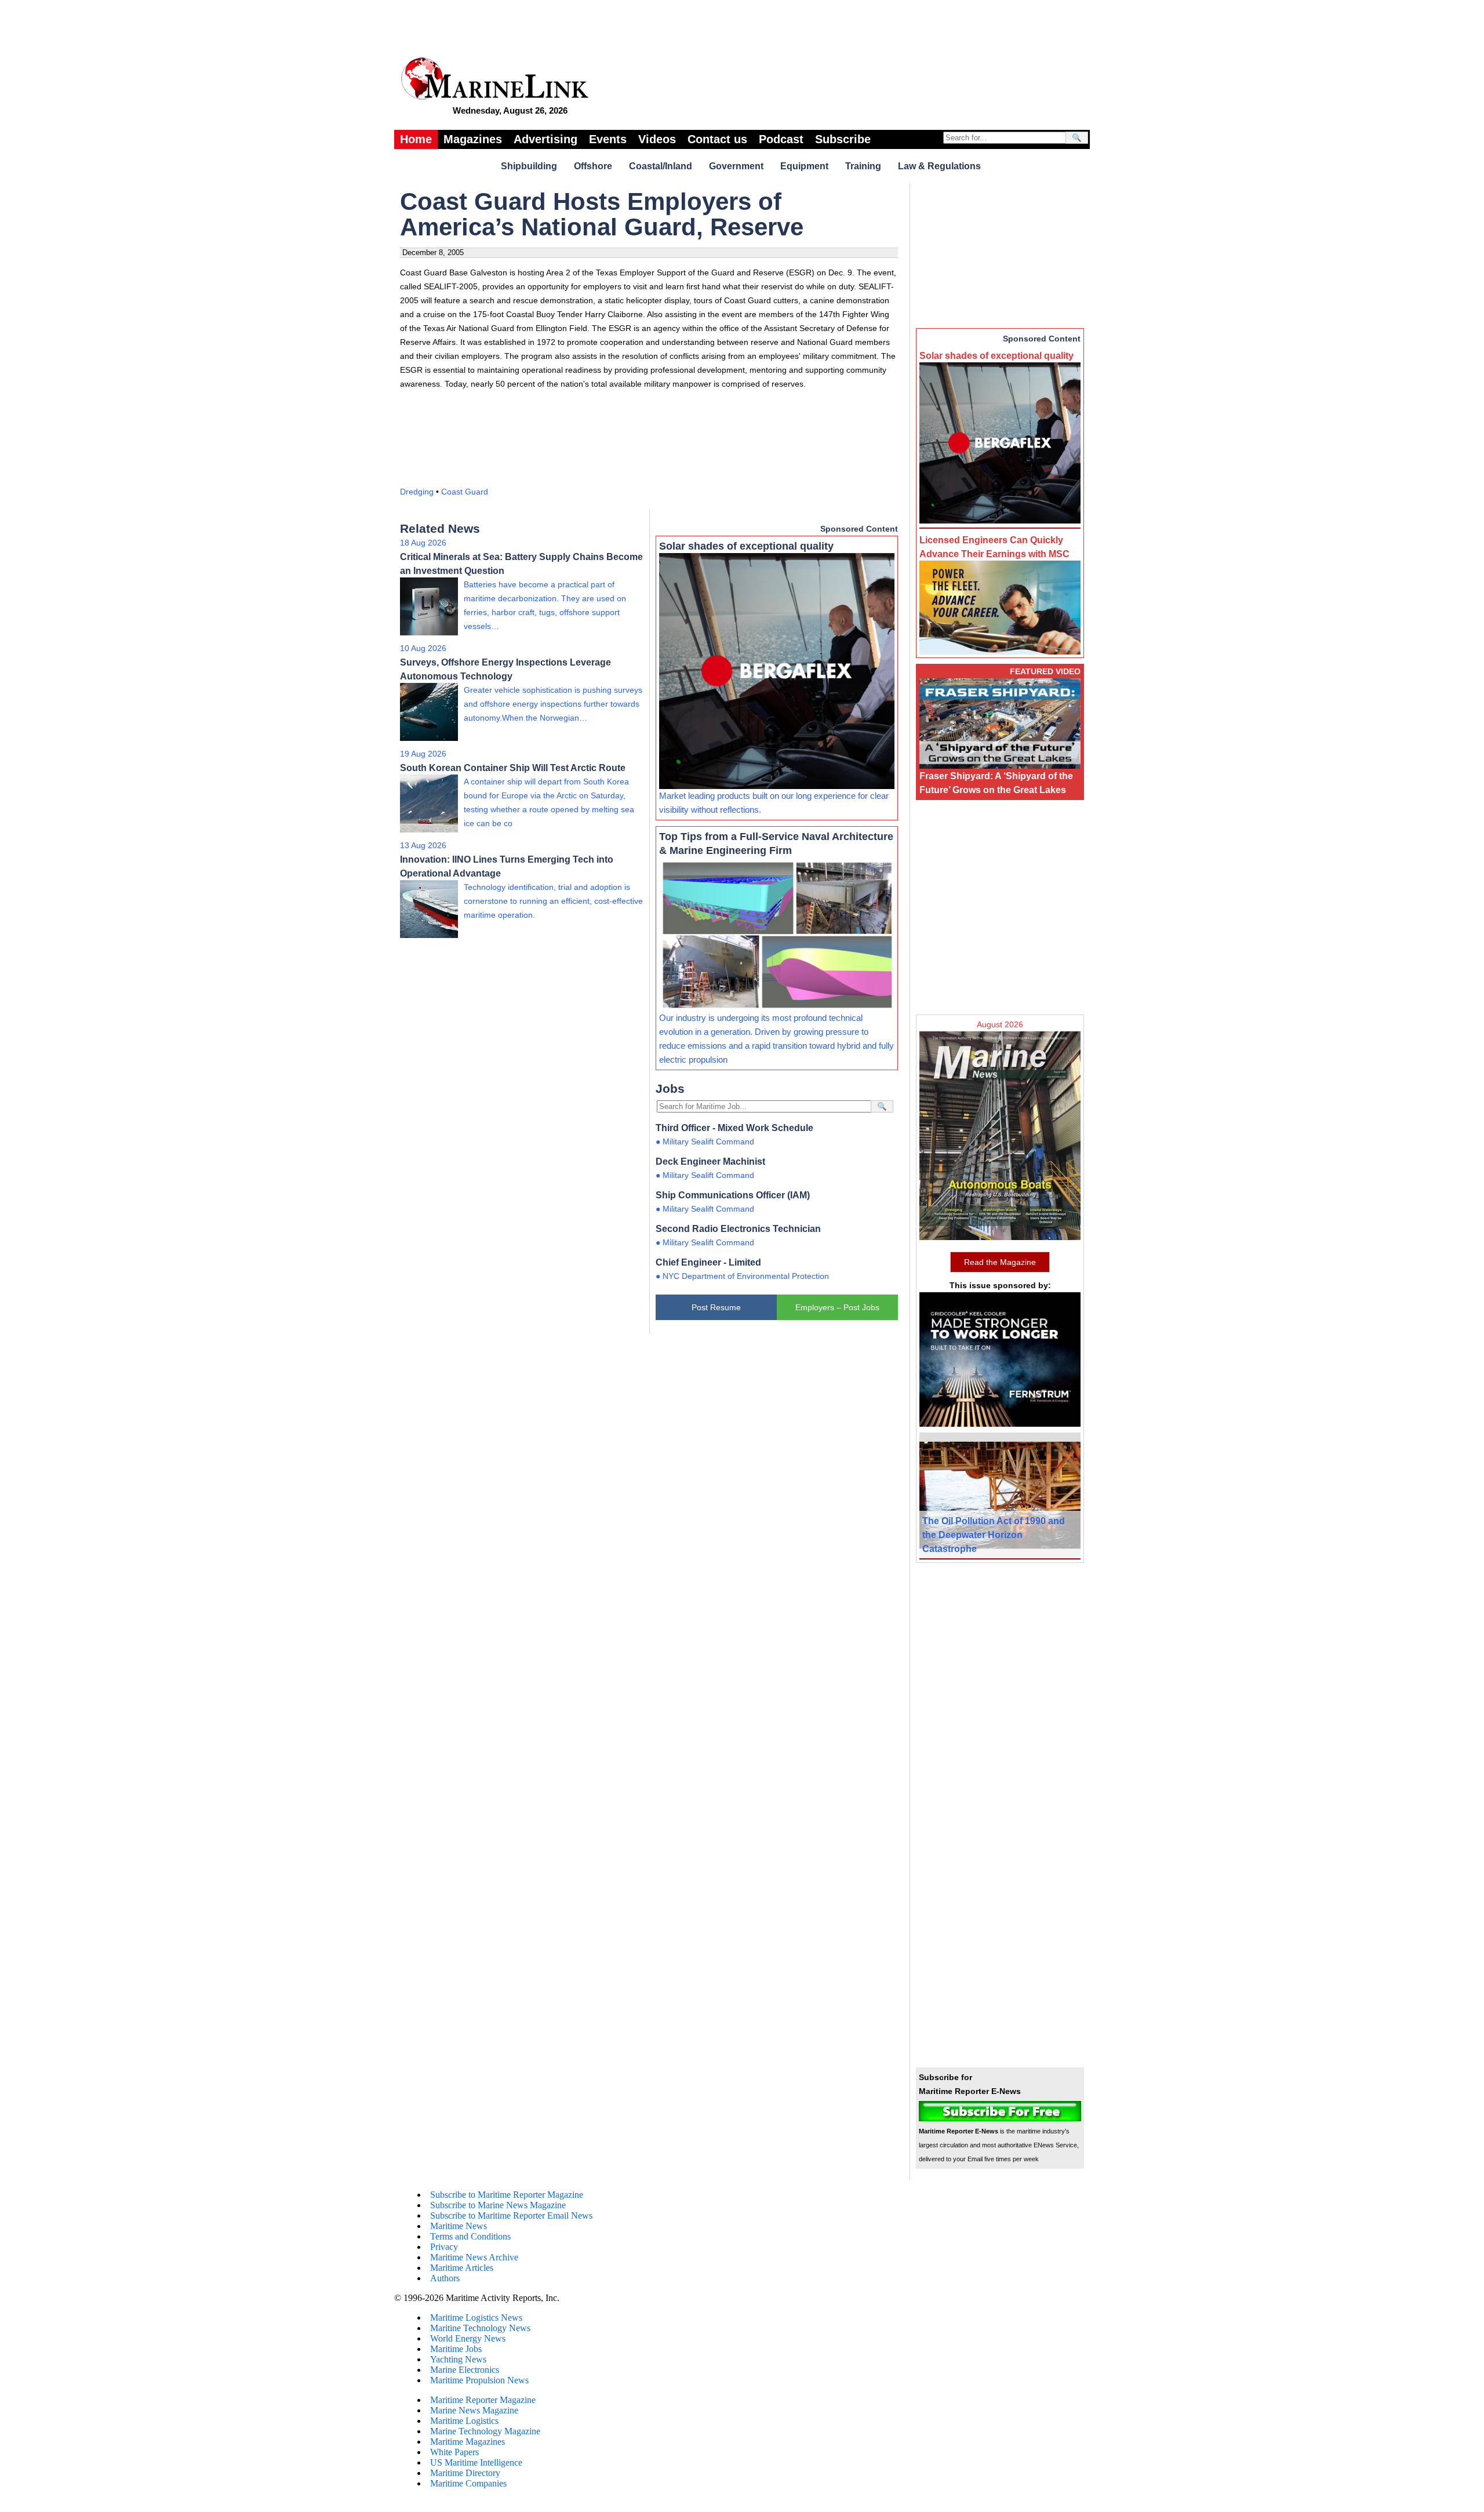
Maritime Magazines (468, 2442)
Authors (445, 2278)
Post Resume (716, 1307)
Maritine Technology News (480, 2328)
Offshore (593, 166)
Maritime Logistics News (476, 2317)
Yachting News (458, 2359)
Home (416, 139)
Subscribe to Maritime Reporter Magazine (507, 2195)
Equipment (804, 166)
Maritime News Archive (474, 2257)
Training (863, 166)
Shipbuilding (529, 166)
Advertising (545, 139)
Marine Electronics (465, 2370)
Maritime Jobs (456, 2349)
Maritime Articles (462, 2268)
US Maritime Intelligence (476, 2462)
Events (608, 139)
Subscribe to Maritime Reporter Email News (511, 2215)
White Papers (454, 2452)
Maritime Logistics (464, 2421)
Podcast (781, 139)
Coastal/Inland (661, 166)
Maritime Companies (468, 2483)
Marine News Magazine (474, 2410)
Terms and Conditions (470, 2236)
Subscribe (843, 139)
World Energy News (468, 2338)
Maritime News (459, 2226)
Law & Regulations (939, 166)
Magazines (473, 139)
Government (736, 166)
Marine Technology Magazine (485, 2431)
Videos (657, 139)
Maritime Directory (465, 2473)
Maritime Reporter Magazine (483, 2400)
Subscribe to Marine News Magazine (498, 2205)
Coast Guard (465, 492)
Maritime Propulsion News (479, 2380)
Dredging (417, 492)
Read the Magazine (1000, 1262)
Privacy (444, 2247)
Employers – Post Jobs (837, 1307)
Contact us (717, 139)
